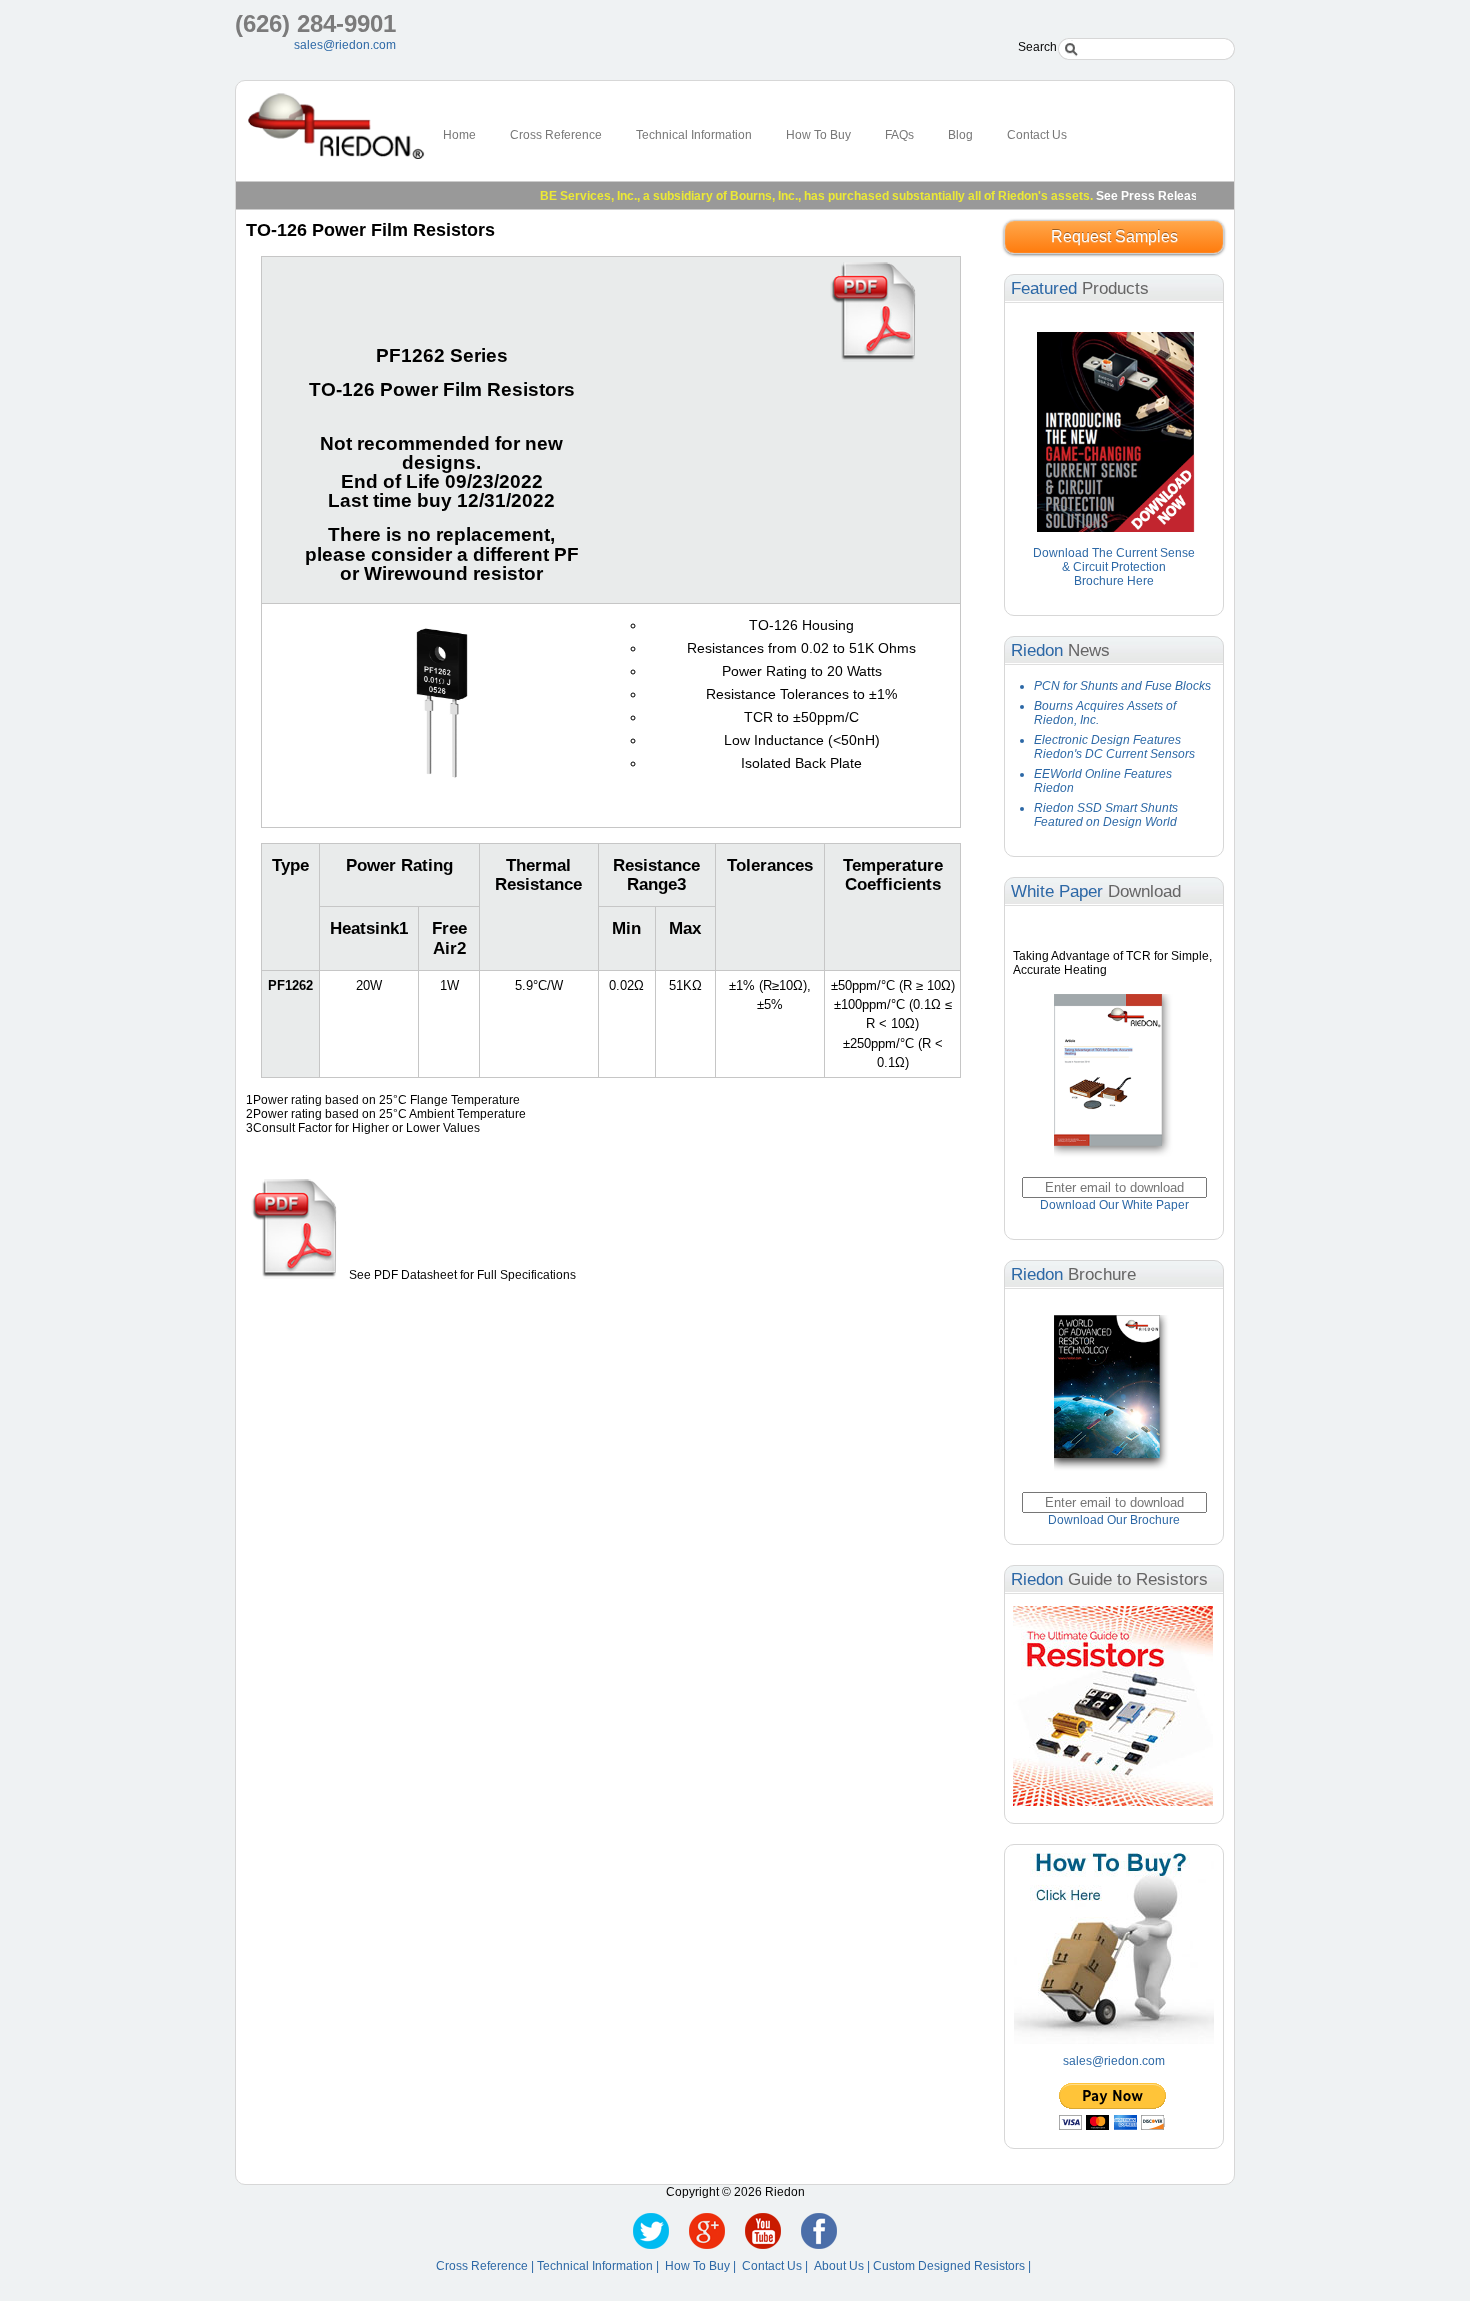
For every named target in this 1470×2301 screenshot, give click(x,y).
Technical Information (694, 135)
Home (459, 135)
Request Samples (1114, 236)
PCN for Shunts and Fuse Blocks (1122, 686)
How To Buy (818, 135)
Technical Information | (601, 2266)
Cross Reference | (486, 2266)
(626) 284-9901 (315, 23)
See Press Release (1116, 196)
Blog (960, 135)
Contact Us (1037, 135)
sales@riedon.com (345, 45)
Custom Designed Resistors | (953, 2266)
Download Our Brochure (1114, 1520)
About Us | (843, 2266)
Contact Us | (778, 2266)
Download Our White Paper (1114, 1205)
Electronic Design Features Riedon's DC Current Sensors (1114, 747)
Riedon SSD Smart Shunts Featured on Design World (1106, 815)
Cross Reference (556, 135)
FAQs (899, 135)
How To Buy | (703, 2266)
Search (1037, 47)
